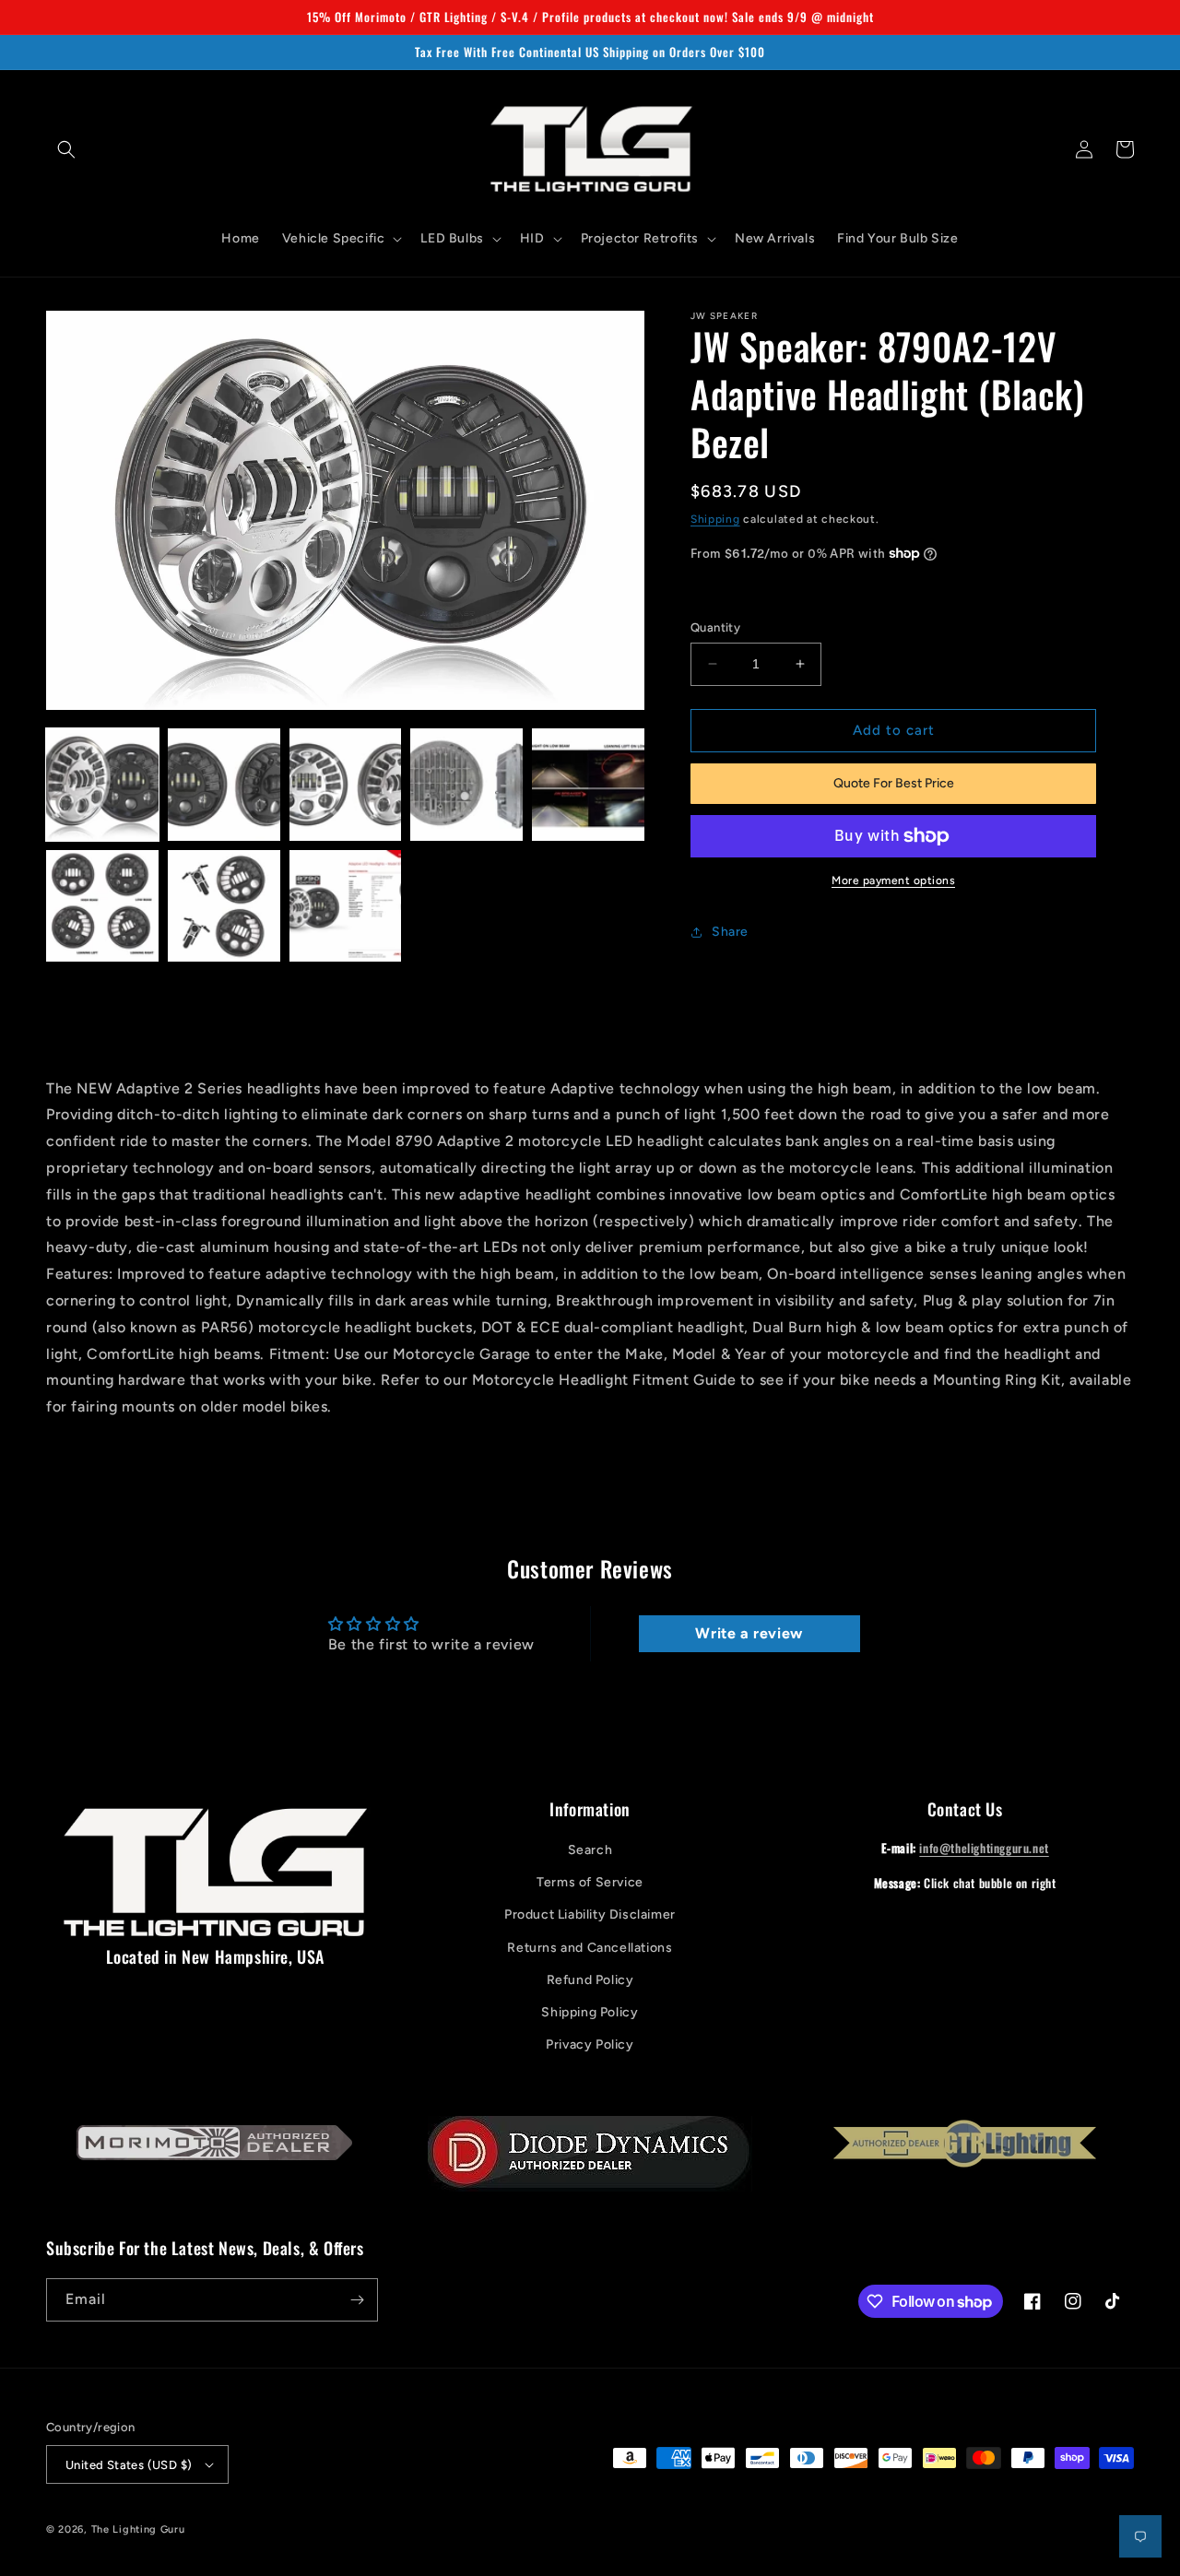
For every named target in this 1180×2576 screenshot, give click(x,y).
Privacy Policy (590, 2044)
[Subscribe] (357, 2300)
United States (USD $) (129, 2465)
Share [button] (730, 932)
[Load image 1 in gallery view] (102, 785)
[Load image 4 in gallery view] (466, 785)
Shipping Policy (590, 2012)
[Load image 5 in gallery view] (588, 785)
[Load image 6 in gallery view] (102, 906)
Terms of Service (590, 1882)
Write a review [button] (749, 1633)
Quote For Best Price (894, 783)
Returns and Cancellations (590, 1948)
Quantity (715, 627)
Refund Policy (590, 1980)
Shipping (715, 519)
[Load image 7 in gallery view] (224, 906)
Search (590, 1850)
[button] (66, 149)
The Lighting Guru (138, 2529)
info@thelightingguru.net (984, 1848)
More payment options (893, 880)
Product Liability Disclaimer (590, 1914)
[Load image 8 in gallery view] (346, 906)
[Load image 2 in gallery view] (224, 785)
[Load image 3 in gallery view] (346, 785)
